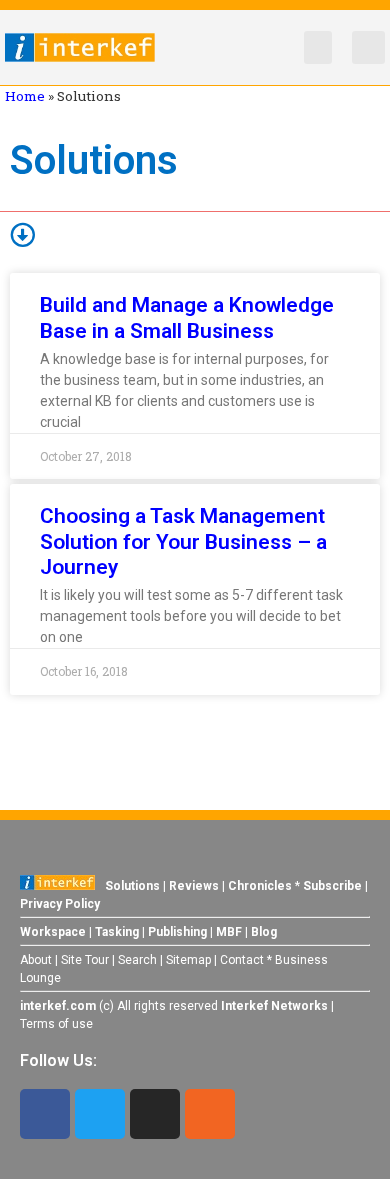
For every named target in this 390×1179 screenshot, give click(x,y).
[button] (318, 47)
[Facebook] (45, 1114)
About (36, 960)
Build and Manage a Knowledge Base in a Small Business (187, 317)
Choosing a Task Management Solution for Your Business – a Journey (183, 541)
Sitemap (188, 960)
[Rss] (210, 1114)
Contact (242, 960)
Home (25, 96)
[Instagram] (155, 1114)
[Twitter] (100, 1114)
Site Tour (85, 960)
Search (137, 960)
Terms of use (56, 1024)
